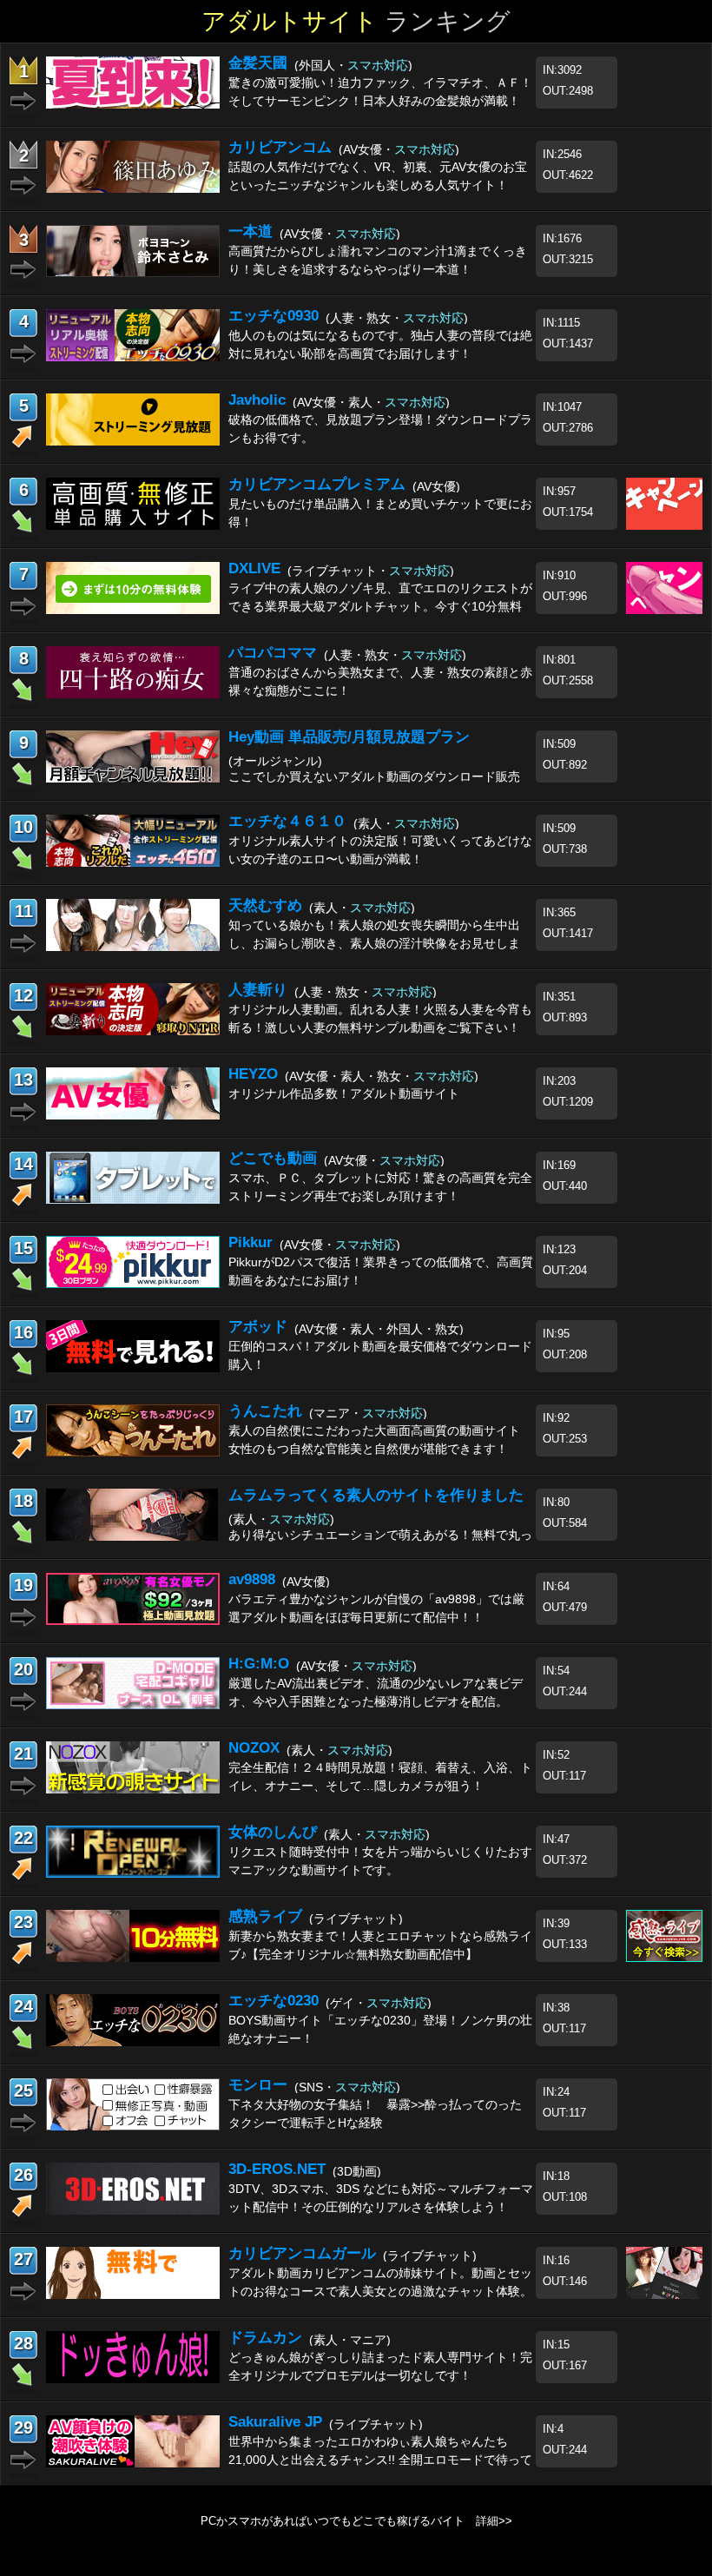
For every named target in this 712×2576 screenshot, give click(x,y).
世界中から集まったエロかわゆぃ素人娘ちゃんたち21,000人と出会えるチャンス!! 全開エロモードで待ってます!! (380, 2460)
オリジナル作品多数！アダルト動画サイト (344, 1093)
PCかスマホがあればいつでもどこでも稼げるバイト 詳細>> (356, 2521)
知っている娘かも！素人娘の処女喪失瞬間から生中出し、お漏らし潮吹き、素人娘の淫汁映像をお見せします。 (374, 943)
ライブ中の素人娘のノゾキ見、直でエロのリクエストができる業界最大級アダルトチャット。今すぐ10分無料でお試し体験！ (380, 606)
